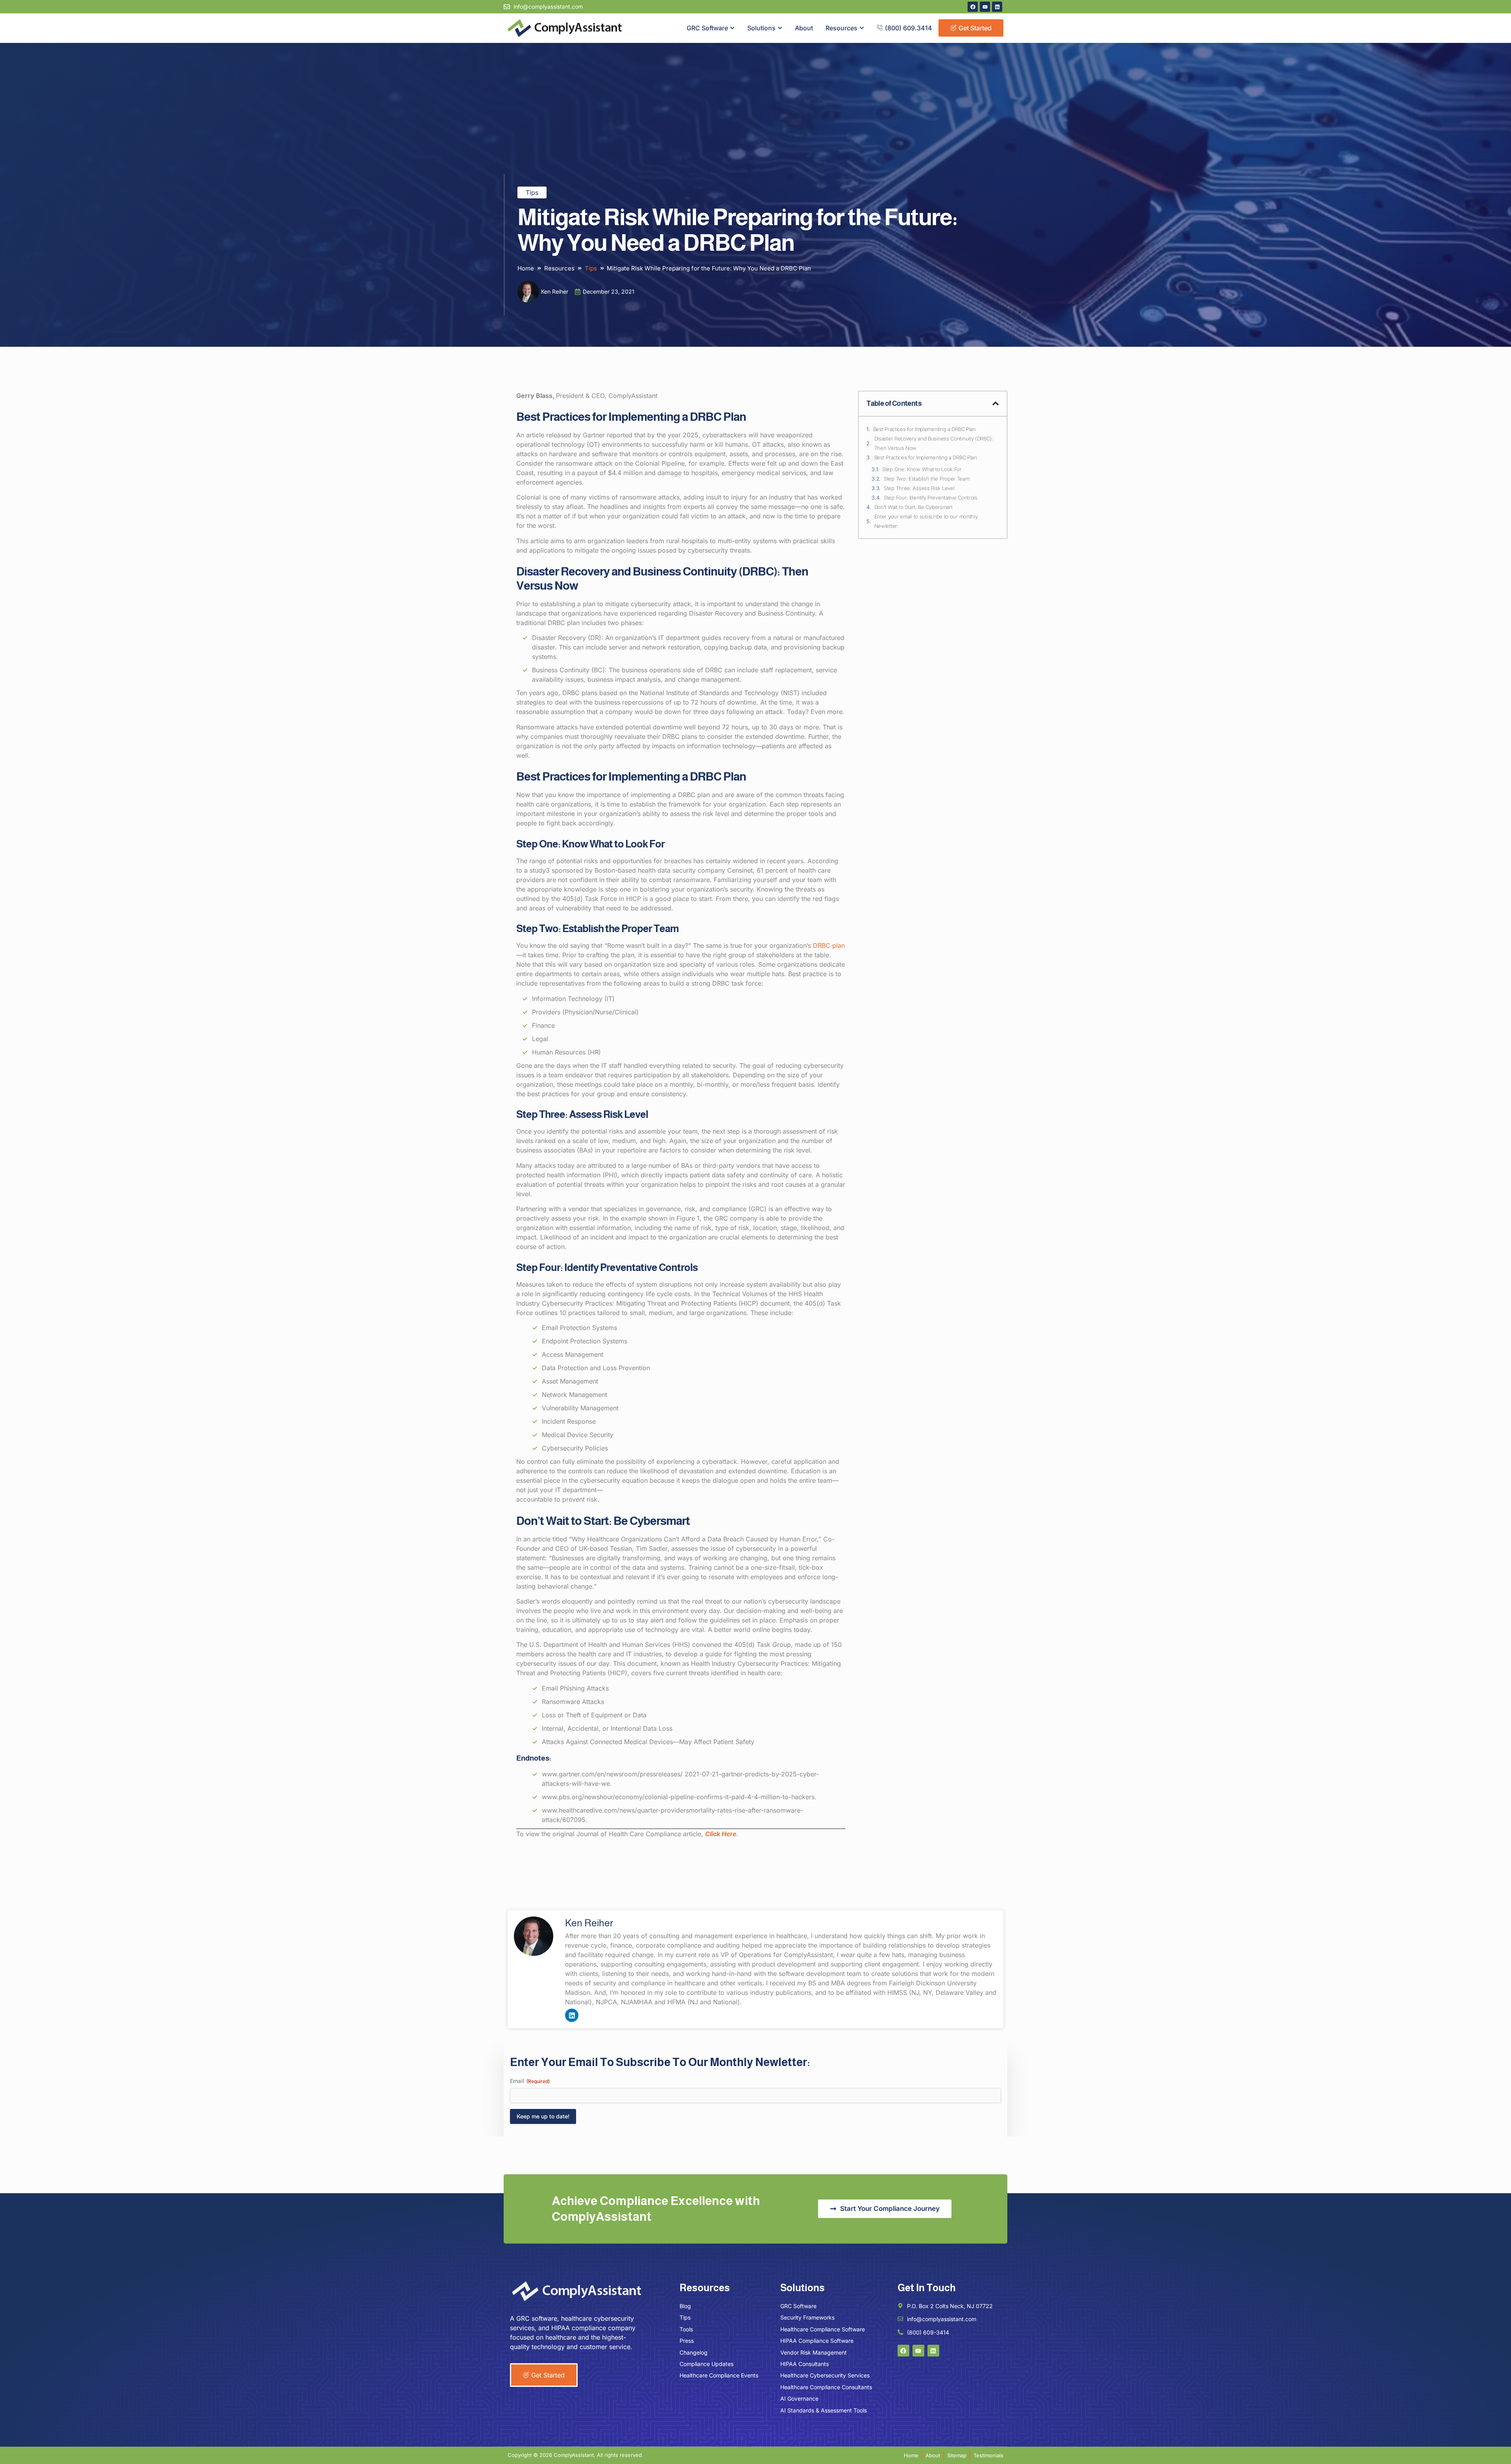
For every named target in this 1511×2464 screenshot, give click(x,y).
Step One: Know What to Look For (922, 469)
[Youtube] (985, 7)
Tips (532, 192)
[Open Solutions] (780, 28)
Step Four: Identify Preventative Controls (931, 498)
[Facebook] (973, 7)
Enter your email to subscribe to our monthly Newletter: (926, 521)
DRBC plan (829, 945)
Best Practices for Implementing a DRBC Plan (925, 429)
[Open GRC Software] (732, 28)
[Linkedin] (997, 7)
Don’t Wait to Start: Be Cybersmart (913, 507)
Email (530, 2081)
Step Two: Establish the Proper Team (927, 479)
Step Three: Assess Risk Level (919, 488)
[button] (996, 403)
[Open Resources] (862, 28)
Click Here (721, 1834)
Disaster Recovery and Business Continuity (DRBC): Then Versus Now (934, 443)
